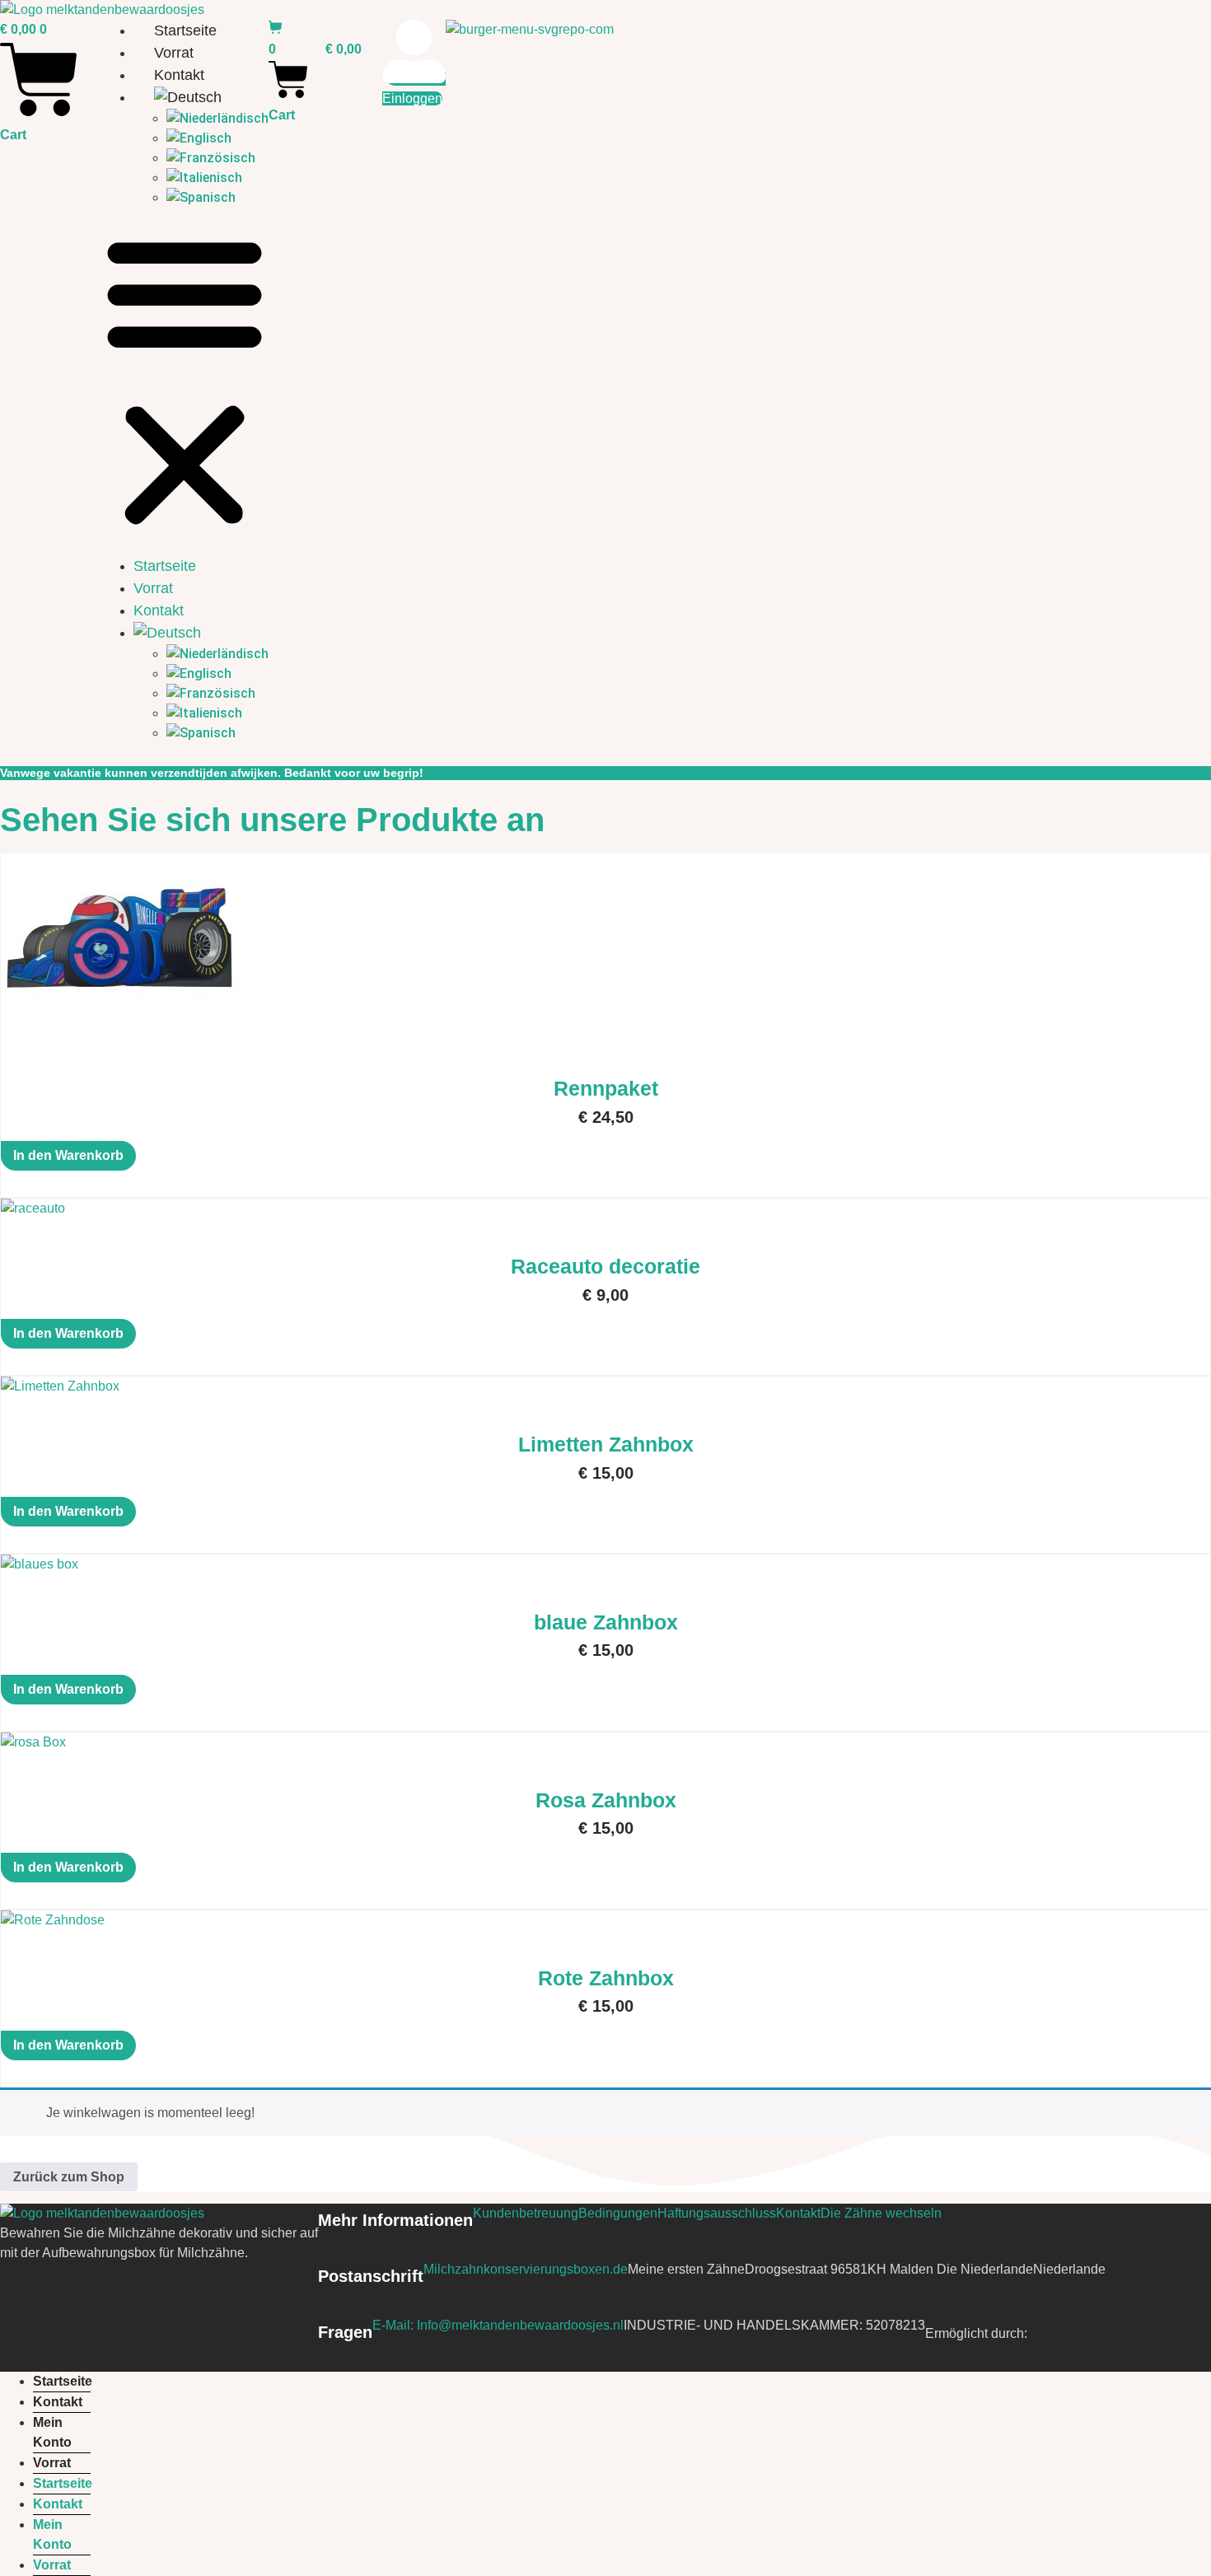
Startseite (165, 566)
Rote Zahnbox (606, 1978)
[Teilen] (1157, 18)
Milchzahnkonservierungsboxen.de (526, 2269)
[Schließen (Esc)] (1193, 18)
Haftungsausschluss (717, 2213)
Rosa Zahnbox (606, 1800)
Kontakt (179, 75)
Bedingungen (618, 2213)
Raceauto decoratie (605, 1266)
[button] (185, 381)
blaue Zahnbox (606, 1622)
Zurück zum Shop (69, 2177)
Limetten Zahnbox (606, 1444)
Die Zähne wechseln (881, 2213)
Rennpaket (606, 1088)
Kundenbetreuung (526, 2213)
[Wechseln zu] (201, 98)
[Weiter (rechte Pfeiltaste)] (1182, 1288)
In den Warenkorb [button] (68, 1155)
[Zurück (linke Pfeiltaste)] (29, 1288)
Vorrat (174, 53)
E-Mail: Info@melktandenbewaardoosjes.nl (498, 2325)
